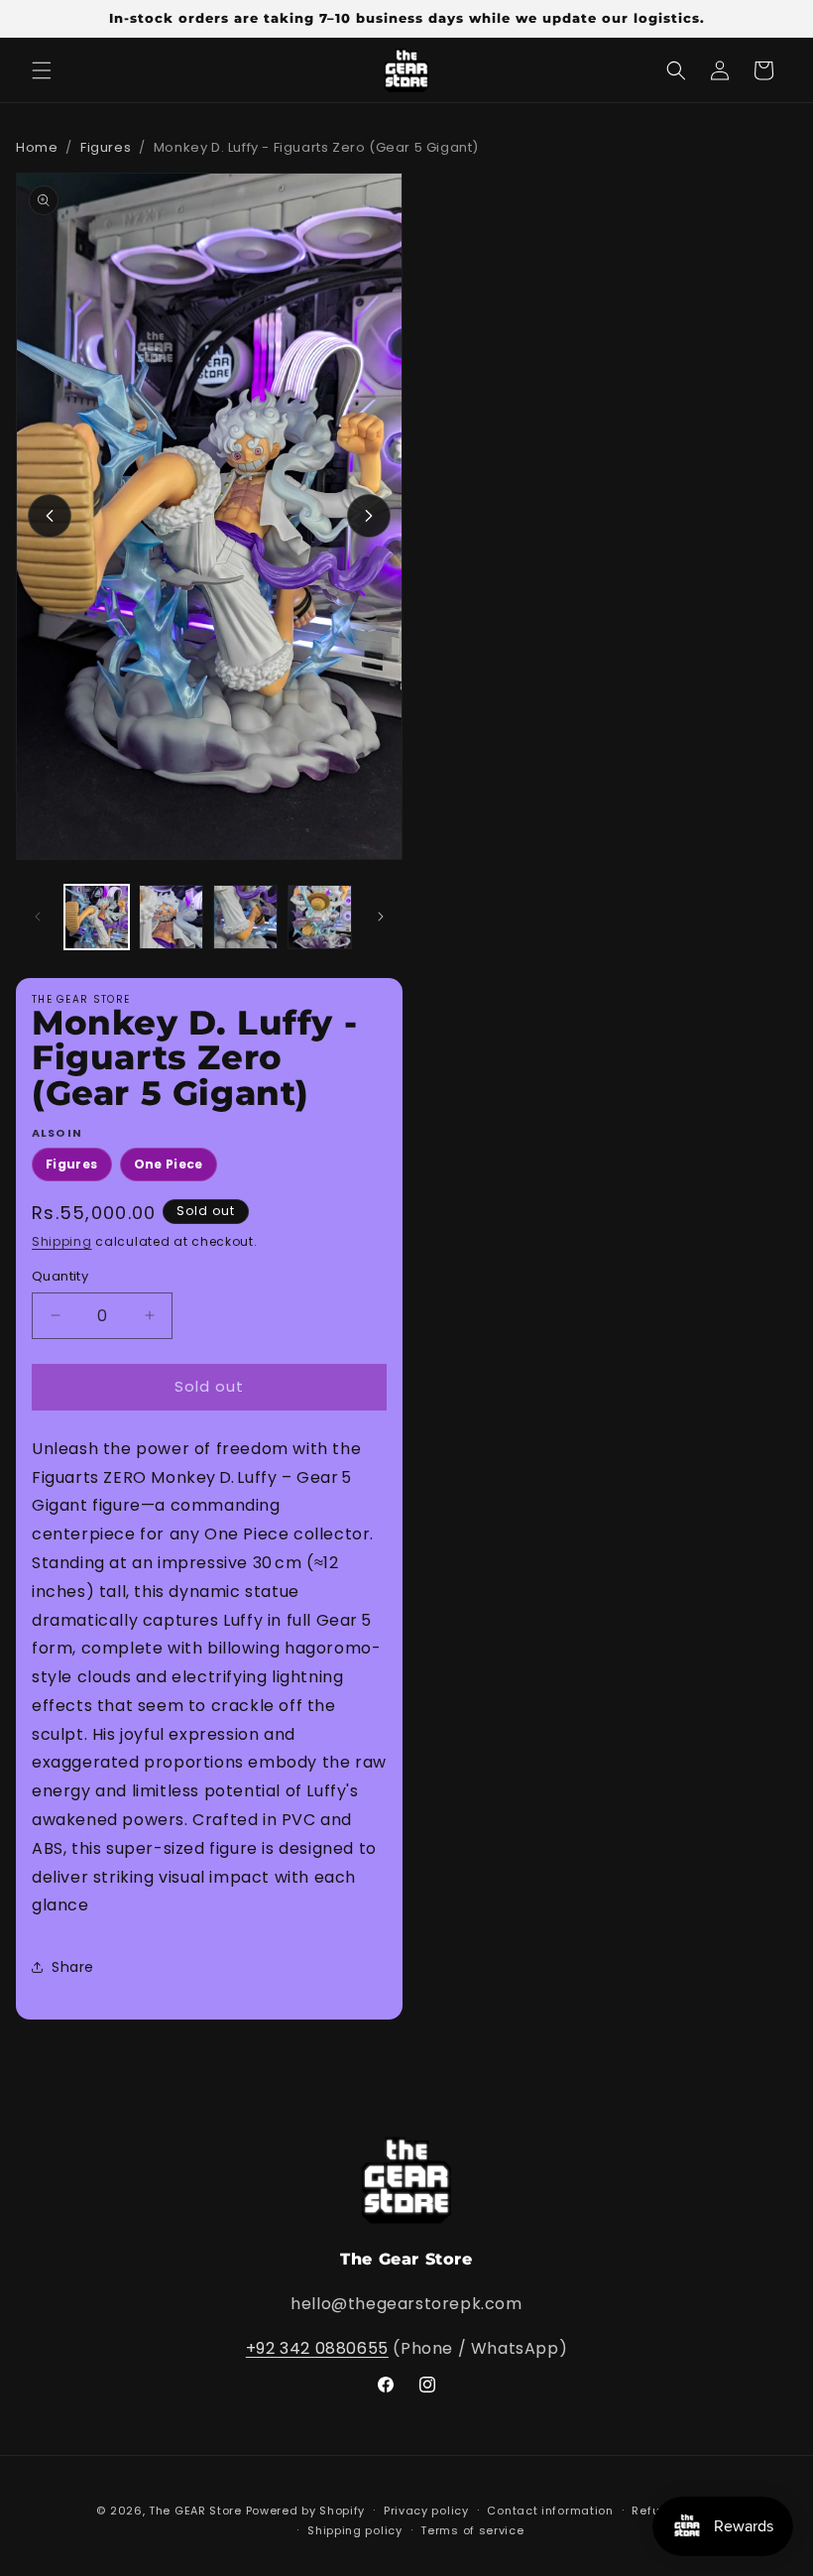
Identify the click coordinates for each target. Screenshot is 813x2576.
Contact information (550, 2511)
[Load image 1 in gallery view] (97, 917)
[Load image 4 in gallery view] (320, 917)
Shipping (62, 1241)
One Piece (169, 1164)
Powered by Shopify (306, 2511)
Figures (106, 148)
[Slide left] (50, 516)
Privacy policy (426, 2511)
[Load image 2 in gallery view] (171, 917)
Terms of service (472, 2530)
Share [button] (73, 1967)
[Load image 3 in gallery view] (245, 917)
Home (37, 148)
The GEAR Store (195, 2511)
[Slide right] (369, 516)
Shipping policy (355, 2530)
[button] (42, 70)
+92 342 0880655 (317, 2348)
